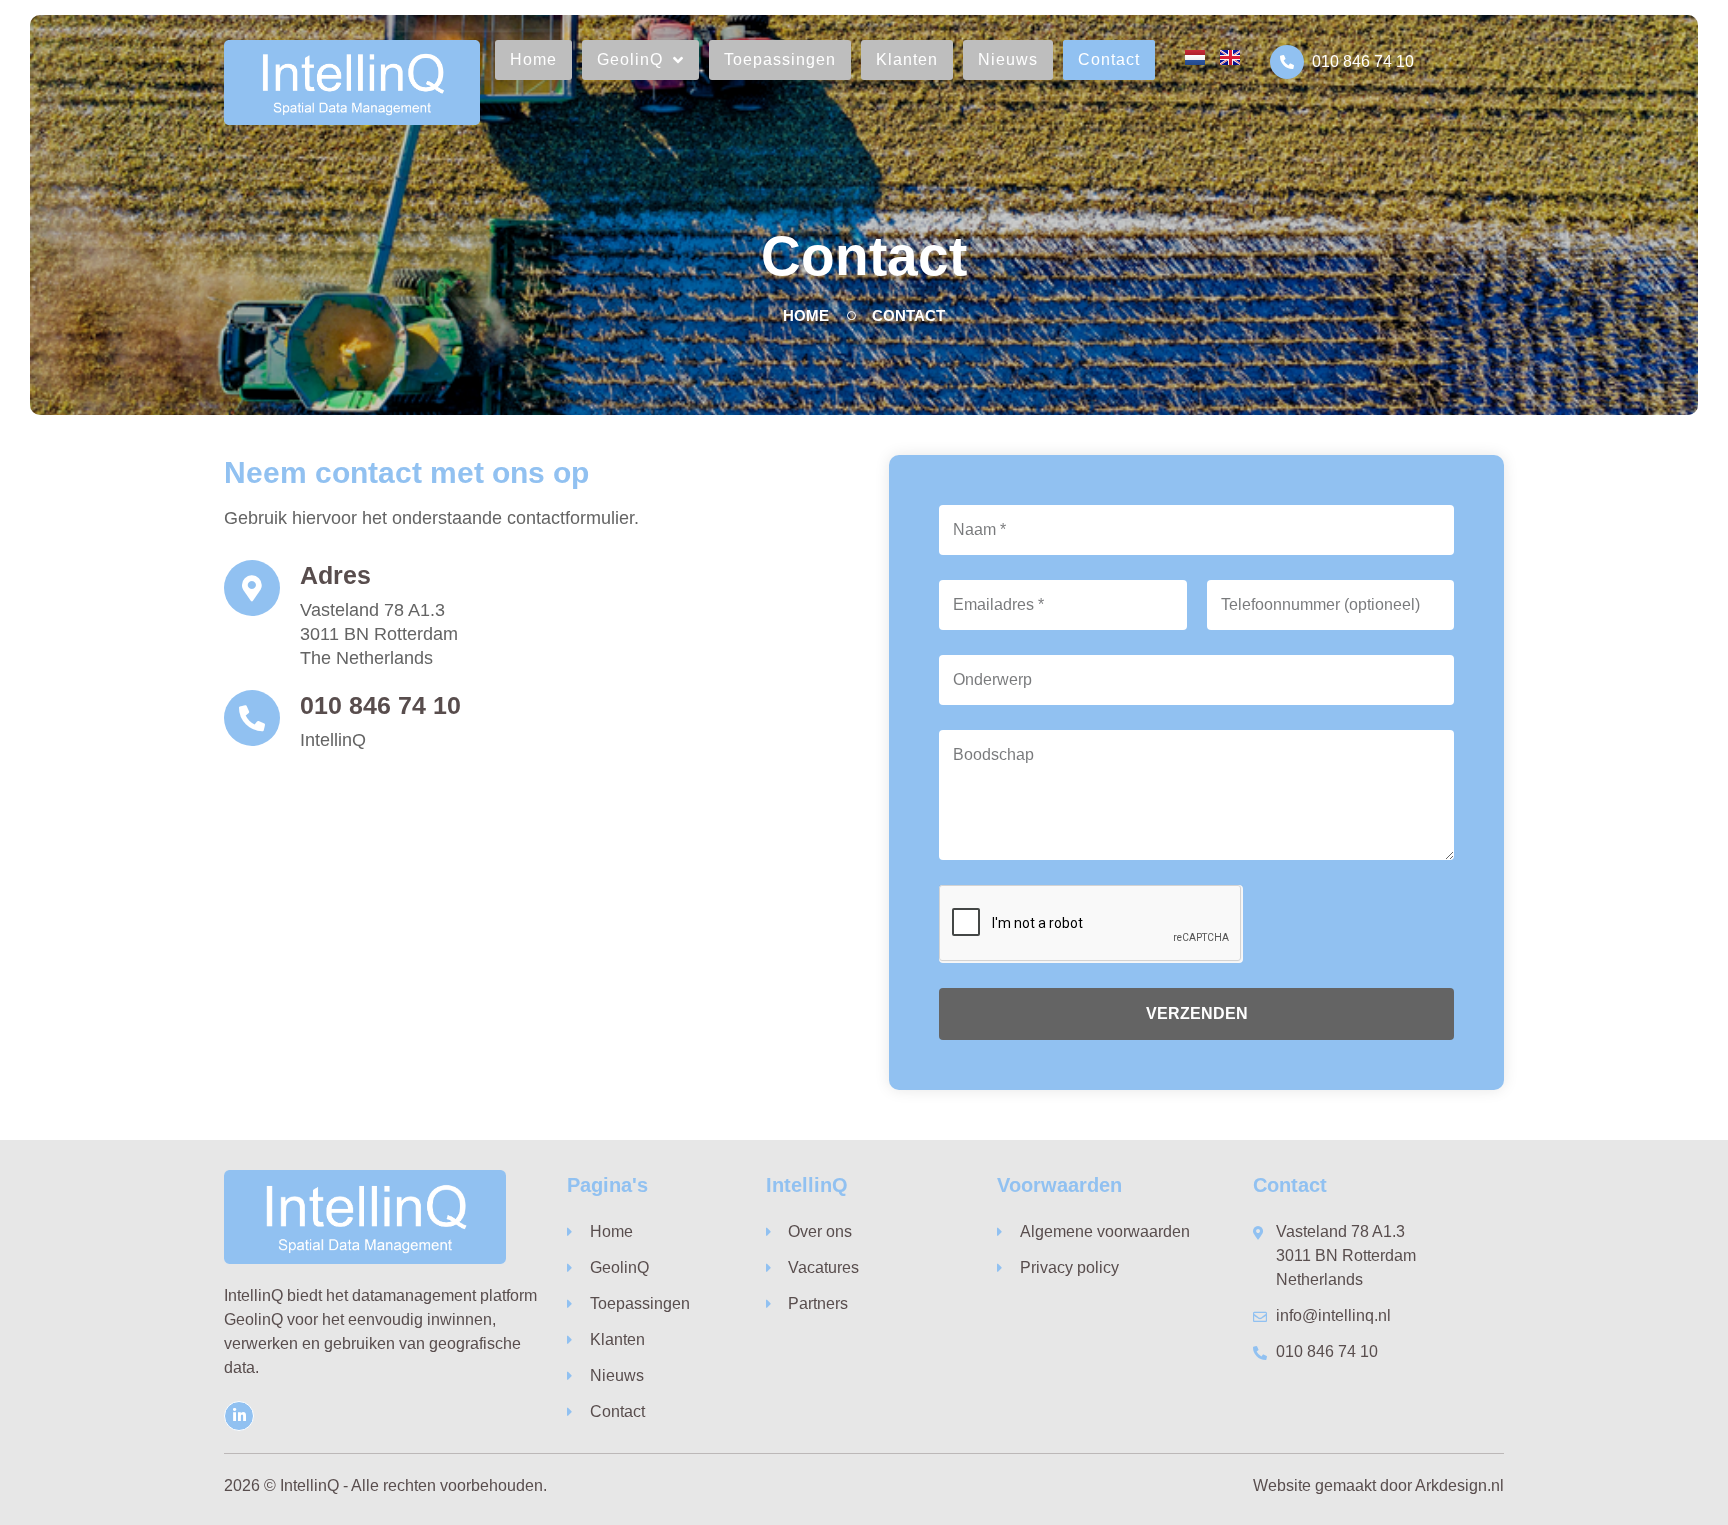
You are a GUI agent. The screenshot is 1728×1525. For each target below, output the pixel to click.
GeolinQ (630, 59)
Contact (1109, 59)
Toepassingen (780, 59)
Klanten (907, 59)
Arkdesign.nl (1459, 1485)
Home (533, 59)
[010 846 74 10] (1287, 62)
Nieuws (1008, 59)
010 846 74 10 (1363, 61)
